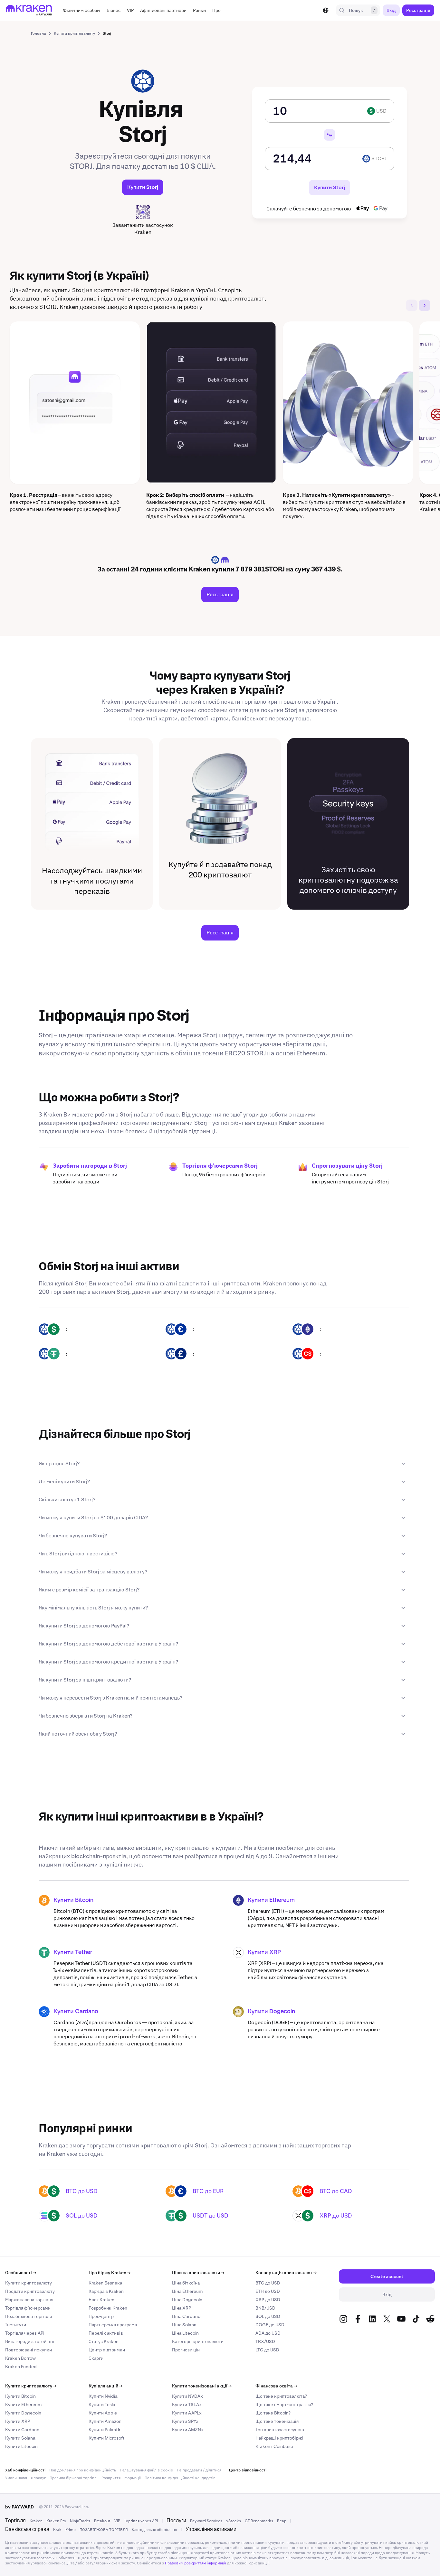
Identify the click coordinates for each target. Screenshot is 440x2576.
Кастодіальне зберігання (154, 2530)
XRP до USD (336, 2215)
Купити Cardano (76, 2012)
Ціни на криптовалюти (198, 2273)
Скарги (96, 2358)
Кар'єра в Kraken (106, 2291)
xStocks (234, 2521)
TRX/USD (265, 2341)
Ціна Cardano (186, 2316)
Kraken (36, 2521)
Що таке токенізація (277, 2421)
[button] (81, 10)
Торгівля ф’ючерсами (28, 2308)
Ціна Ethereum (187, 2291)
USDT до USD (210, 2215)
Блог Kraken (101, 2300)
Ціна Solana (184, 2325)
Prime (71, 2530)
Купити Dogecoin (271, 2012)
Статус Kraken (104, 2341)
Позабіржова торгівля (29, 2316)
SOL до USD (82, 2215)
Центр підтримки (107, 2350)
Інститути (16, 2325)
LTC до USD (267, 2350)
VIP (117, 2521)
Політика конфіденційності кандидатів (180, 2478)
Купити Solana (20, 2438)
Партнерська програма (113, 2325)
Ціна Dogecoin (187, 2300)
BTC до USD (82, 2191)
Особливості (21, 2273)
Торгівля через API (25, 2333)
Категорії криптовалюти (198, 2341)
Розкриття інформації (121, 2478)
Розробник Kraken (108, 2308)
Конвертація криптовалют (286, 2273)
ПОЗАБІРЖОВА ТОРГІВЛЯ (104, 2530)
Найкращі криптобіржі (279, 2438)
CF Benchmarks (259, 2521)
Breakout (102, 2521)
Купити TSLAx (187, 2405)
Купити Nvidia (103, 2396)
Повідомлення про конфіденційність (83, 2470)
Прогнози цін (186, 2350)
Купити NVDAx (187, 2396)
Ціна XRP (182, 2308)
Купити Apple (103, 2413)
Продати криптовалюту (30, 2291)
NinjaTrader (80, 2521)
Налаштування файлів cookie (146, 2470)
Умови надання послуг (25, 2478)
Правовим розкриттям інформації (196, 2563)
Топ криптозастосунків (280, 2430)
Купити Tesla (102, 2405)
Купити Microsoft (107, 2438)
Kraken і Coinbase (274, 2446)
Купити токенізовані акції (202, 2386)
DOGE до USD (270, 2325)
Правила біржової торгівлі (74, 2478)
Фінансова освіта (276, 2386)
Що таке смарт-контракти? (284, 2405)
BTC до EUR (208, 2191)
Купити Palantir (105, 2430)
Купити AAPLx (187, 2413)
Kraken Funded (21, 2367)
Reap (282, 2521)
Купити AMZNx (188, 2430)
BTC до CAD (336, 2191)
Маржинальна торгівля (29, 2300)
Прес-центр (101, 2316)
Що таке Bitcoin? (273, 2413)
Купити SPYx (185, 2421)
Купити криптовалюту (29, 2283)
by (19, 2507)
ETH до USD (268, 2291)
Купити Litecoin (21, 2446)
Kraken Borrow (20, 2358)
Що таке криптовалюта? (281, 2396)
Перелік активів (106, 2333)
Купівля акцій (105, 2386)
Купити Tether (73, 1952)
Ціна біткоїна (186, 2283)
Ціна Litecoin (185, 2333)
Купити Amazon (105, 2421)
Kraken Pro (56, 2521)
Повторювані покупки (29, 2350)
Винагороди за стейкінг (30, 2341)
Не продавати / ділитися (199, 2470)
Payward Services (206, 2521)
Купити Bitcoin (73, 1900)
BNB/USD (265, 2308)
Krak (57, 2530)
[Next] (425, 305)
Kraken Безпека (105, 2283)
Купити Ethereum (271, 1900)
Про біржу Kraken (110, 2273)
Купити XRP (264, 1952)
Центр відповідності (248, 2470)
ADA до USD (268, 2333)
